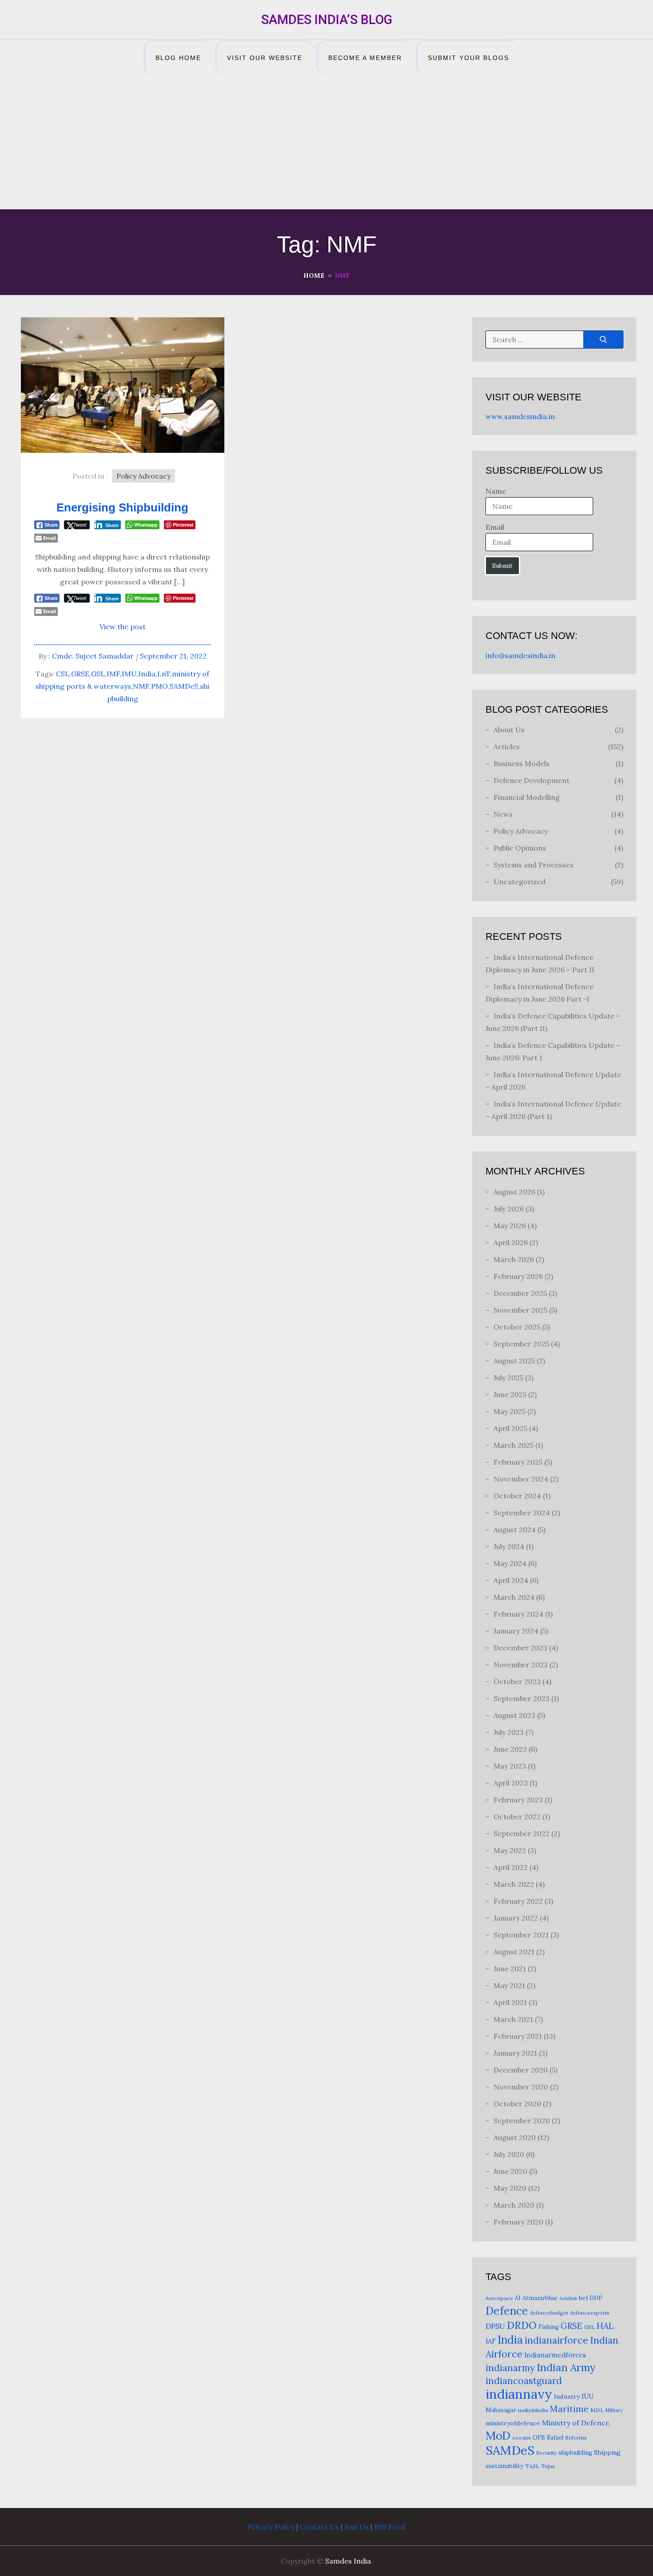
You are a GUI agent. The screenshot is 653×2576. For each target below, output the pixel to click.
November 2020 (521, 2087)
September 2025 (521, 1344)
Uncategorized (520, 882)
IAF (491, 2341)
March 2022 (514, 1884)
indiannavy (519, 2394)
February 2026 (518, 1276)
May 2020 (510, 2188)
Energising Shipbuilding (122, 507)
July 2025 (508, 1378)
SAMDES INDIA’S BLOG (327, 20)
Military (614, 2410)
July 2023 (509, 1732)
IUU (587, 2396)
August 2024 (515, 1530)
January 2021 (515, 2053)
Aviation (568, 2298)
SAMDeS (184, 686)
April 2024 (511, 1580)
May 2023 (510, 1766)
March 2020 (514, 2205)
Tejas (548, 2466)
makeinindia (533, 2410)
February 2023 (518, 1800)
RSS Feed (390, 2527)
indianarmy (510, 2368)
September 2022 (522, 1833)
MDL (597, 2410)
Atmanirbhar (540, 2298)
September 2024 (522, 1513)
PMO (159, 686)
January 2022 (516, 1918)
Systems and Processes (534, 865)
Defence (507, 2311)
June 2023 (510, 1749)
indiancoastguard (524, 2381)
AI (518, 2298)
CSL (63, 674)
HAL (605, 2326)
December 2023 (520, 1648)
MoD (498, 2435)
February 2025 (518, 1462)
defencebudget (549, 2313)
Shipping (607, 2452)
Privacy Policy (271, 2527)
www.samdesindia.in (520, 416)
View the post (123, 627)
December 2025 (520, 1293)
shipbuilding (575, 2453)
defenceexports (590, 2313)
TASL (532, 2466)
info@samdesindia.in (520, 655)
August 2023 (514, 1715)
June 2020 (510, 2171)
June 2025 (510, 1394)
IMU (129, 674)
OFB (539, 2438)
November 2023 (521, 1665)
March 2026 (514, 1259)
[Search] (603, 339)
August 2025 (514, 1361)
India (147, 674)
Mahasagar (501, 2410)
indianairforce (556, 2340)
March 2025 (514, 1445)
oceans (522, 2438)
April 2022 (511, 1867)
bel (583, 2298)
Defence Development (532, 780)
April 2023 (511, 1783)
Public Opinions (520, 848)
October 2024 (517, 1496)
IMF (113, 674)
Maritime (569, 2409)
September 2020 (522, 2121)
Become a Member (365, 58)
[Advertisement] (326, 143)
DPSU (495, 2326)
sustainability (504, 2466)
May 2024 (510, 1563)
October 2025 (517, 1327)
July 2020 (509, 2154)
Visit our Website (265, 58)
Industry (567, 2396)
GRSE (80, 674)
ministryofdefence (513, 2423)
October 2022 (517, 1817)
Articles (507, 747)
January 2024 (516, 1631)
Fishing (549, 2327)
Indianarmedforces (555, 2355)
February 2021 (518, 2036)
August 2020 (515, 2137)
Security (546, 2453)
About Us (509, 730)
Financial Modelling (527, 797)
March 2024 (514, 1597)
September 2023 (522, 1698)
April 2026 (511, 1242)
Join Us (356, 2527)
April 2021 (510, 2002)
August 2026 (514, 1192)
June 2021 (510, 1969)
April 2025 (510, 1428)
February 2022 (518, 1901)
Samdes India (348, 2561)
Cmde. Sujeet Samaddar (93, 656)
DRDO (522, 2325)
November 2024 (521, 1479)
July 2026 (509, 1209)
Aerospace (499, 2298)
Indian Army (566, 2367)
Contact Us (319, 2527)
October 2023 (517, 1681)
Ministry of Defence (576, 2423)
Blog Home (178, 58)
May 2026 (510, 1226)
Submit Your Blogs (468, 58)
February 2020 (518, 2222)
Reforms (576, 2438)
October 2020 (517, 2104)
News (503, 814)
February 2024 (518, 1614)
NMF (141, 686)
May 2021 (509, 1985)
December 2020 (521, 2070)
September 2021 (521, 1935)
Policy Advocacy (143, 476)
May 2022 (510, 1850)
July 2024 (509, 1546)
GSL (98, 674)
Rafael (555, 2438)
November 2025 (520, 1310)
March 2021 (513, 2019)
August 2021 (514, 1952)
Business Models (522, 763)
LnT (164, 674)
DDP (596, 2298)
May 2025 (510, 1411)
